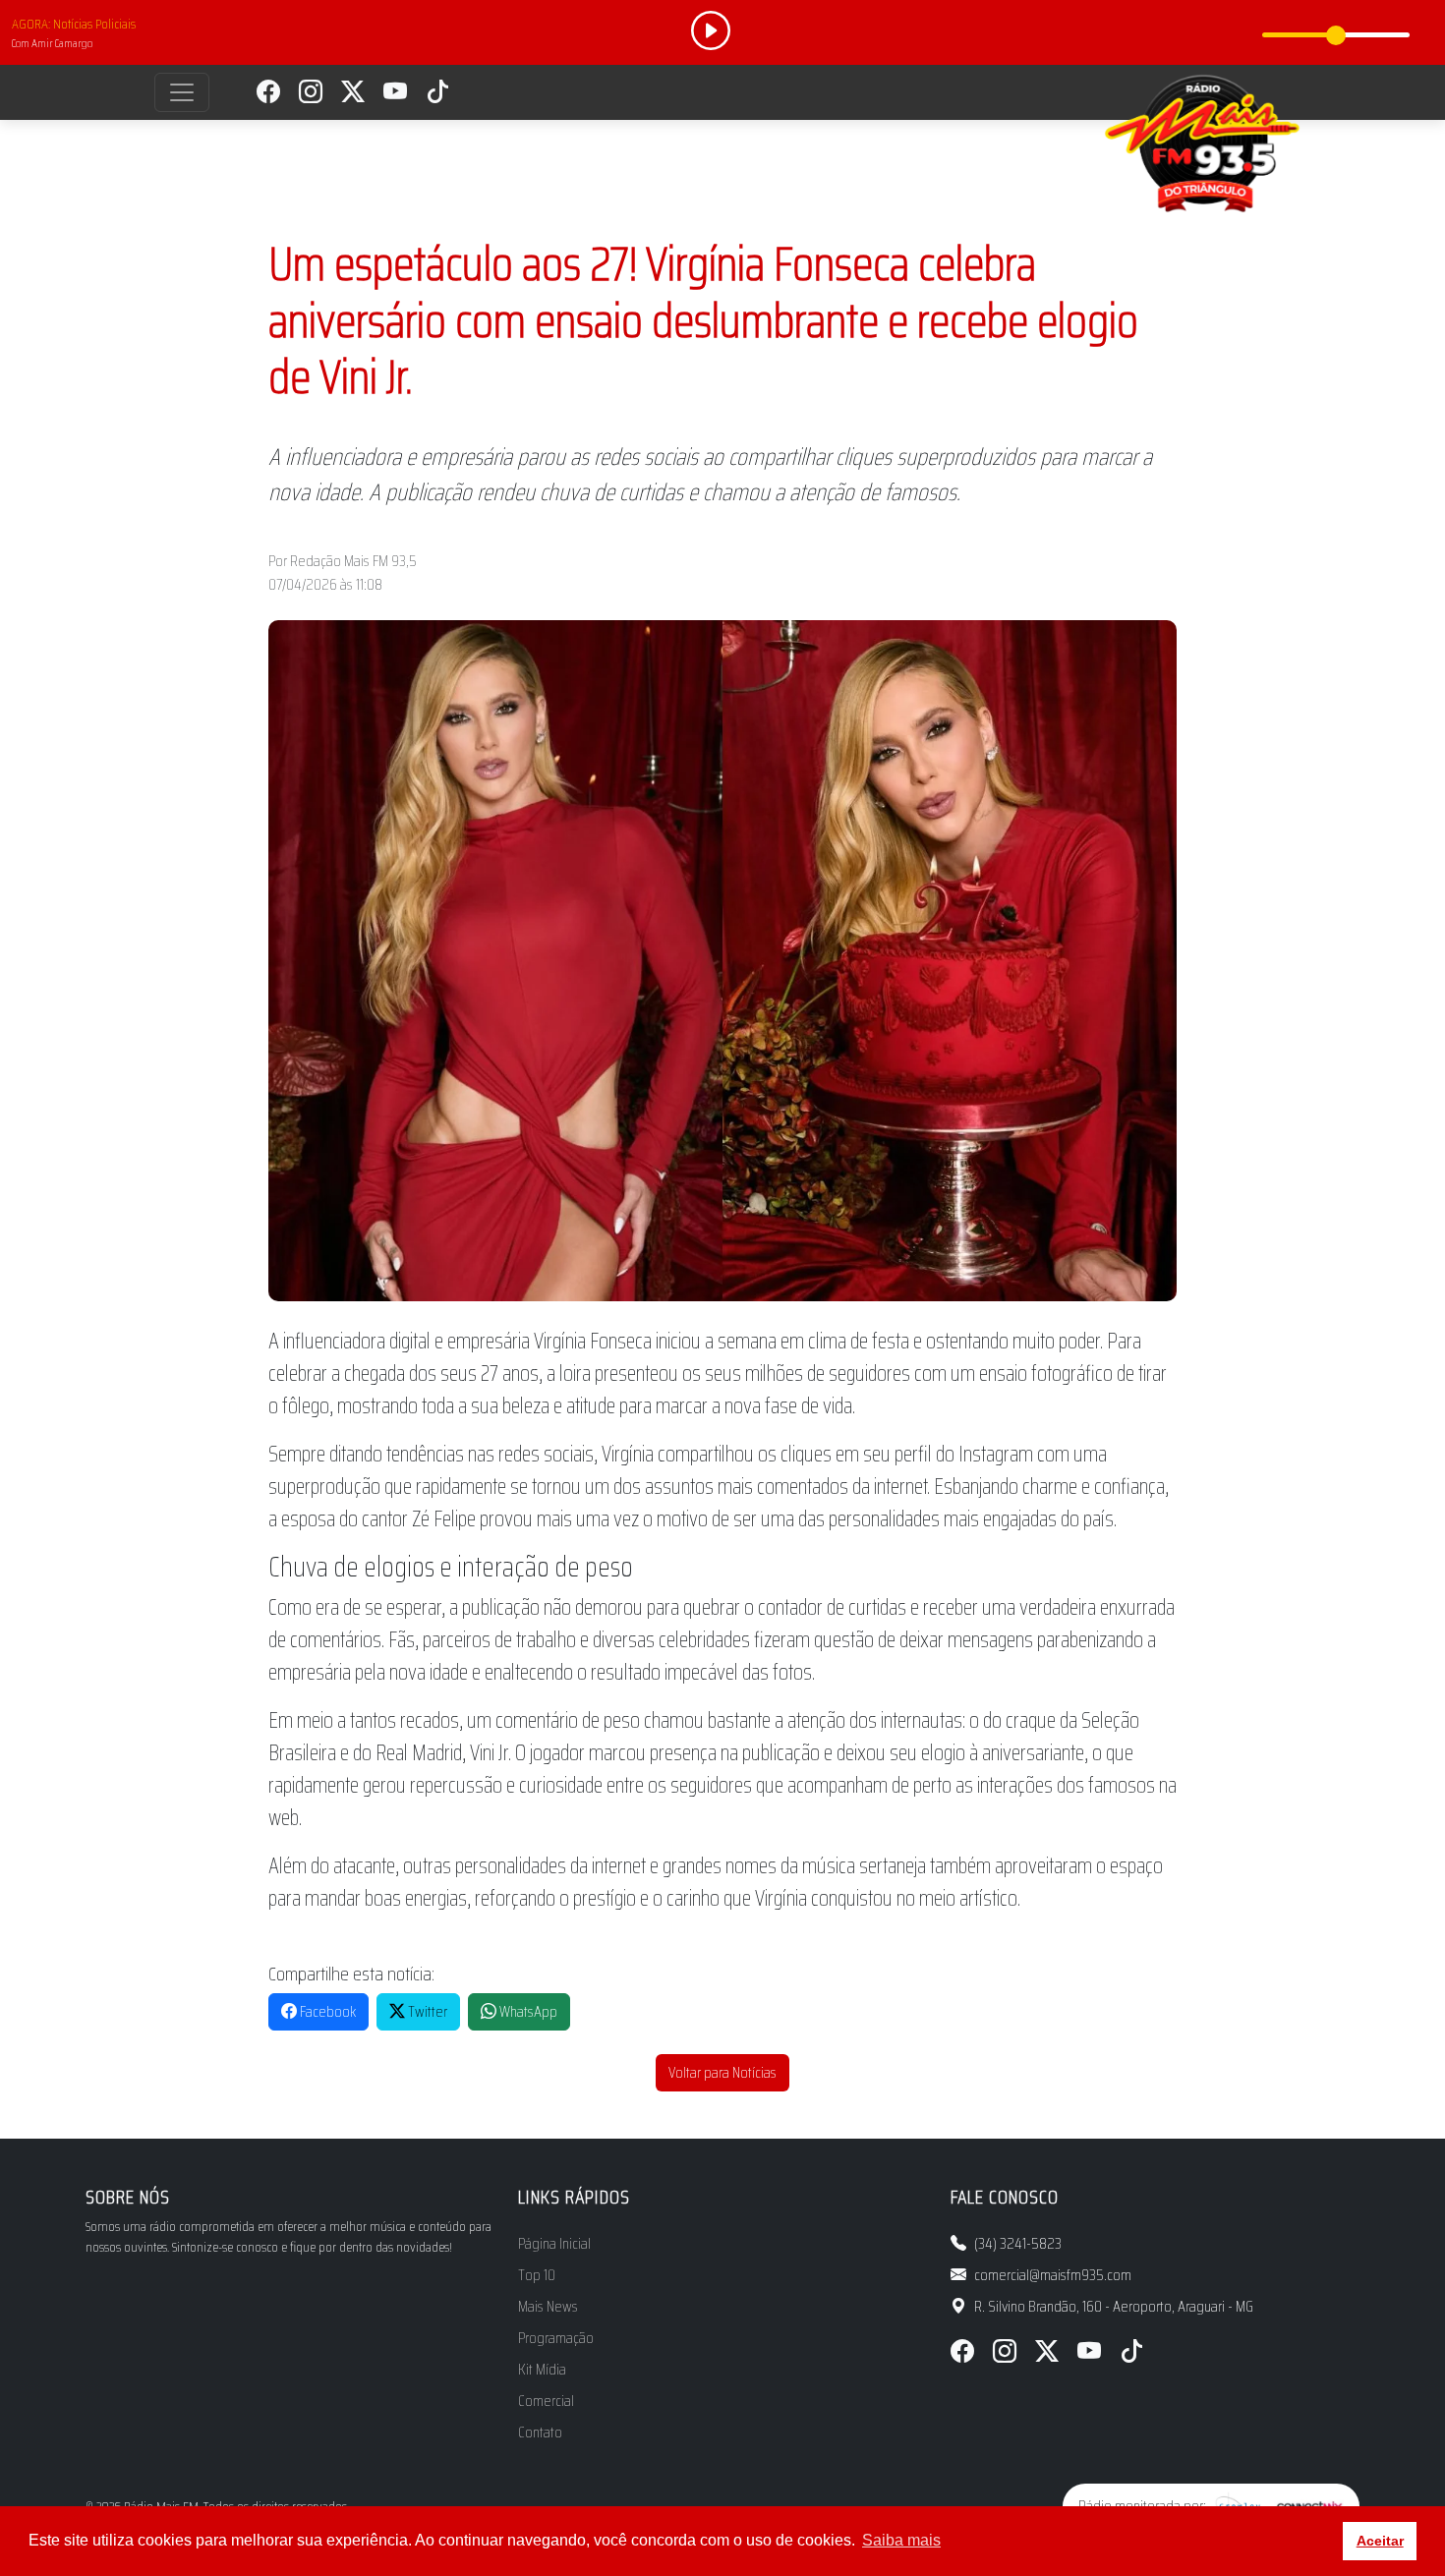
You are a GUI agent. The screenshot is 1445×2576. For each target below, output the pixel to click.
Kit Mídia (542, 2370)
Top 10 (537, 2275)
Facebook (326, 2011)
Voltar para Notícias (722, 2072)
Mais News (548, 2307)
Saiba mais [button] (901, 2540)
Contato (540, 2433)
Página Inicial (554, 2244)
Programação (556, 2338)
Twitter (426, 2011)
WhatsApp (527, 2011)
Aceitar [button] (1380, 2541)
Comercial (546, 2401)
